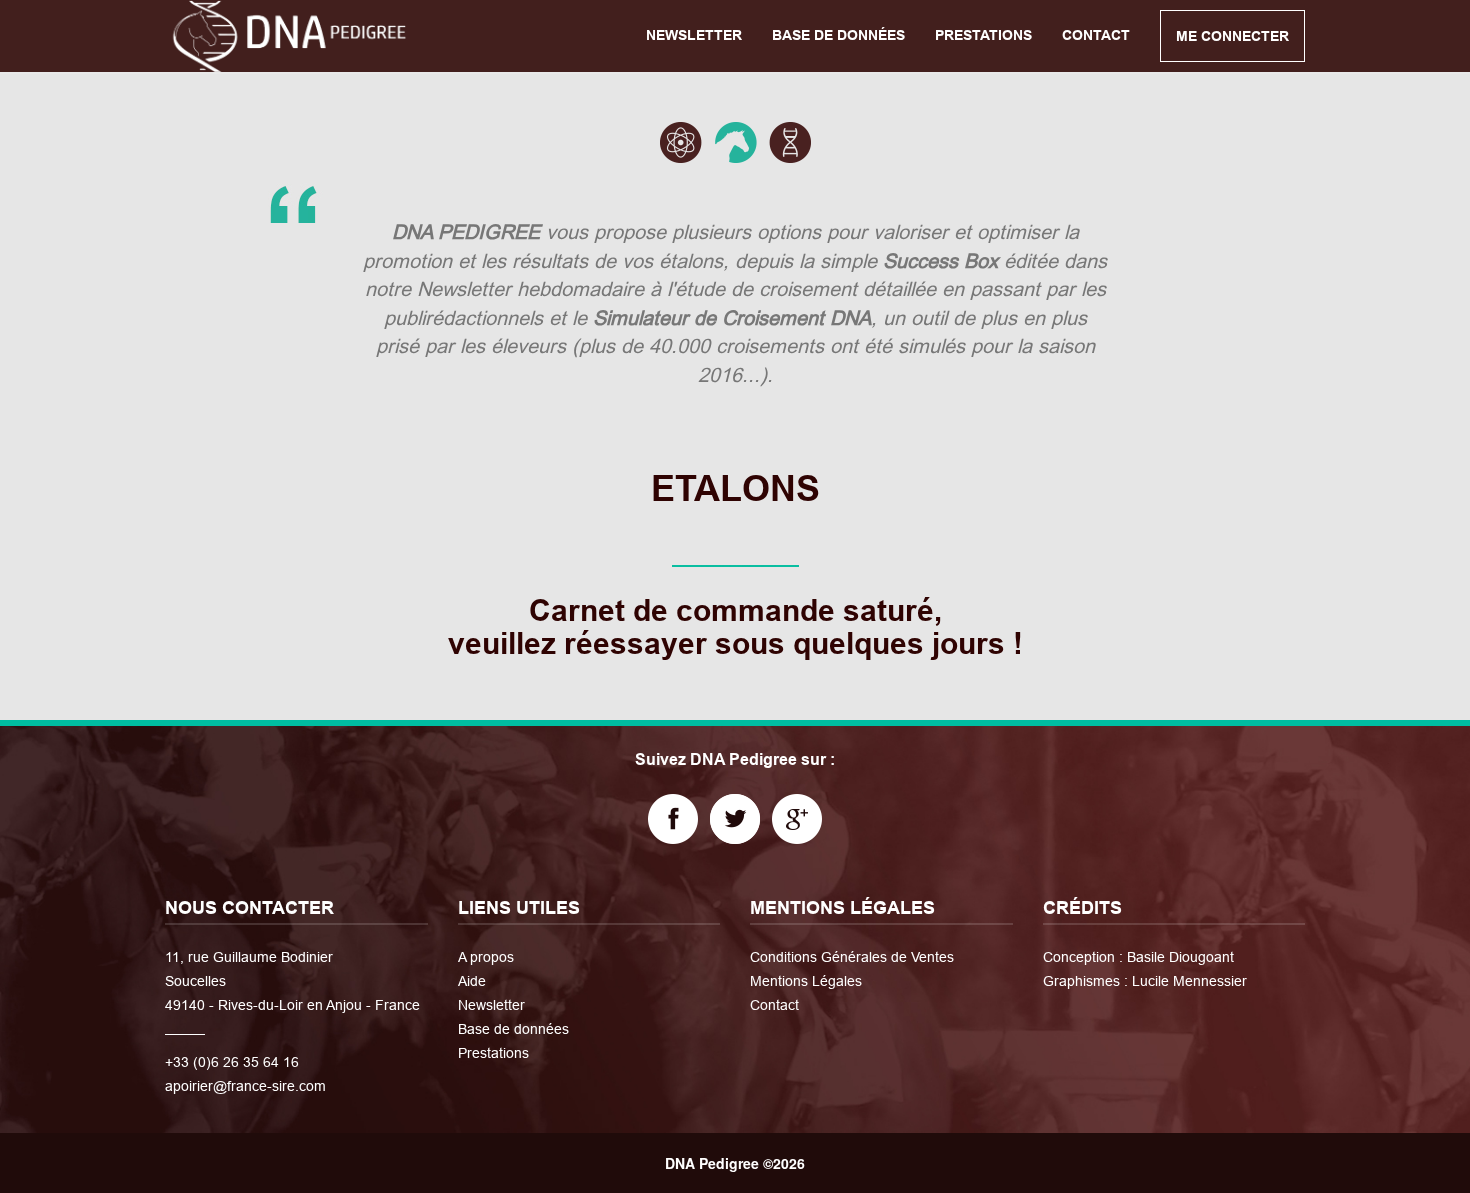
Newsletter (491, 1005)
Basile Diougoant (1180, 957)
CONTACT (1096, 35)
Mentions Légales (806, 981)
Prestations (493, 1053)
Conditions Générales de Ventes (852, 957)
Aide (472, 981)
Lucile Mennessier (1189, 981)
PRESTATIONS (983, 35)
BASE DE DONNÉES (838, 35)
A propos (486, 957)
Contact (774, 1005)
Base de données (513, 1029)
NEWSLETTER (694, 35)
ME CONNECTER (1232, 36)
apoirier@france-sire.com (245, 1086)
